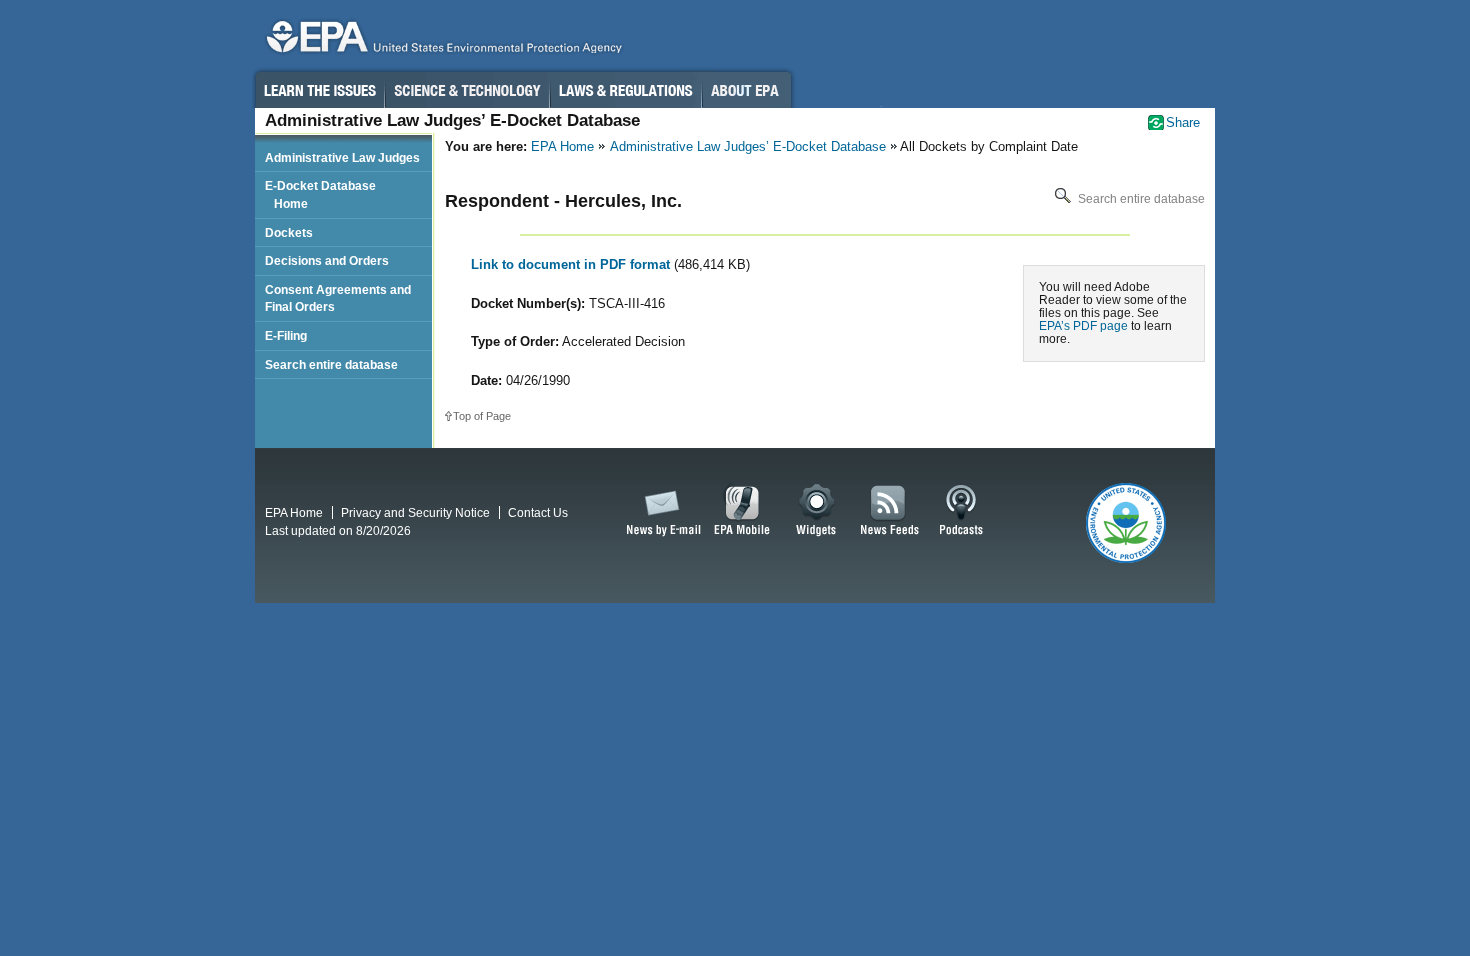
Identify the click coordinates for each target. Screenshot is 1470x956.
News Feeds (890, 511)
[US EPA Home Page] (441, 41)
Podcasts (961, 511)
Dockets (289, 232)
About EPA (746, 90)
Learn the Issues (319, 90)
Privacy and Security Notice (415, 512)
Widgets (817, 511)
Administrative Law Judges (342, 157)
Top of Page (482, 416)
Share (1183, 122)
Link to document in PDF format (572, 264)
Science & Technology (467, 90)
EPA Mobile (742, 511)
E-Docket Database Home (320, 194)
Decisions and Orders (327, 260)
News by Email (660, 511)
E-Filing (286, 335)
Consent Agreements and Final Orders (338, 298)
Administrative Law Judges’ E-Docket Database (748, 146)
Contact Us (538, 512)
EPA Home (562, 146)
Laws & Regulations (625, 90)
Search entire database (1140, 199)
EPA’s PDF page (1083, 325)
